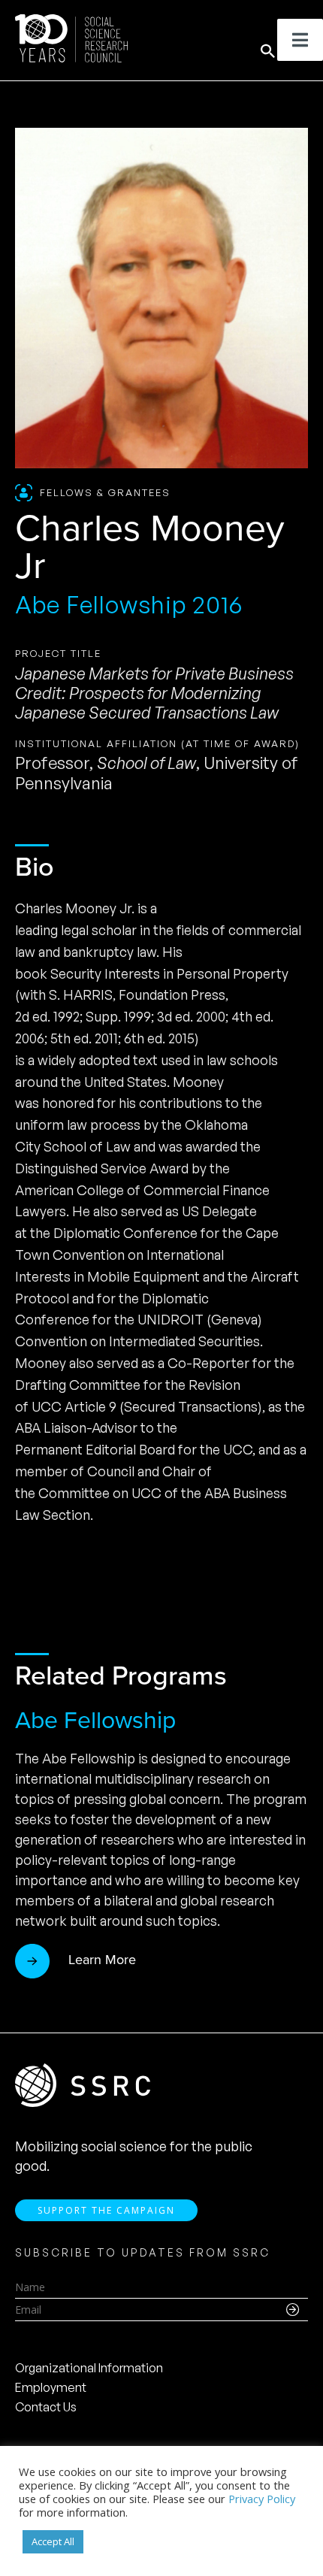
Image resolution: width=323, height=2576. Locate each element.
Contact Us (46, 2407)
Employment (51, 2387)
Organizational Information (89, 2368)
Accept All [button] (53, 2541)
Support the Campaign (106, 2210)
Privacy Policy (262, 2499)
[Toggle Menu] (300, 40)
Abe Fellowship (95, 1720)
